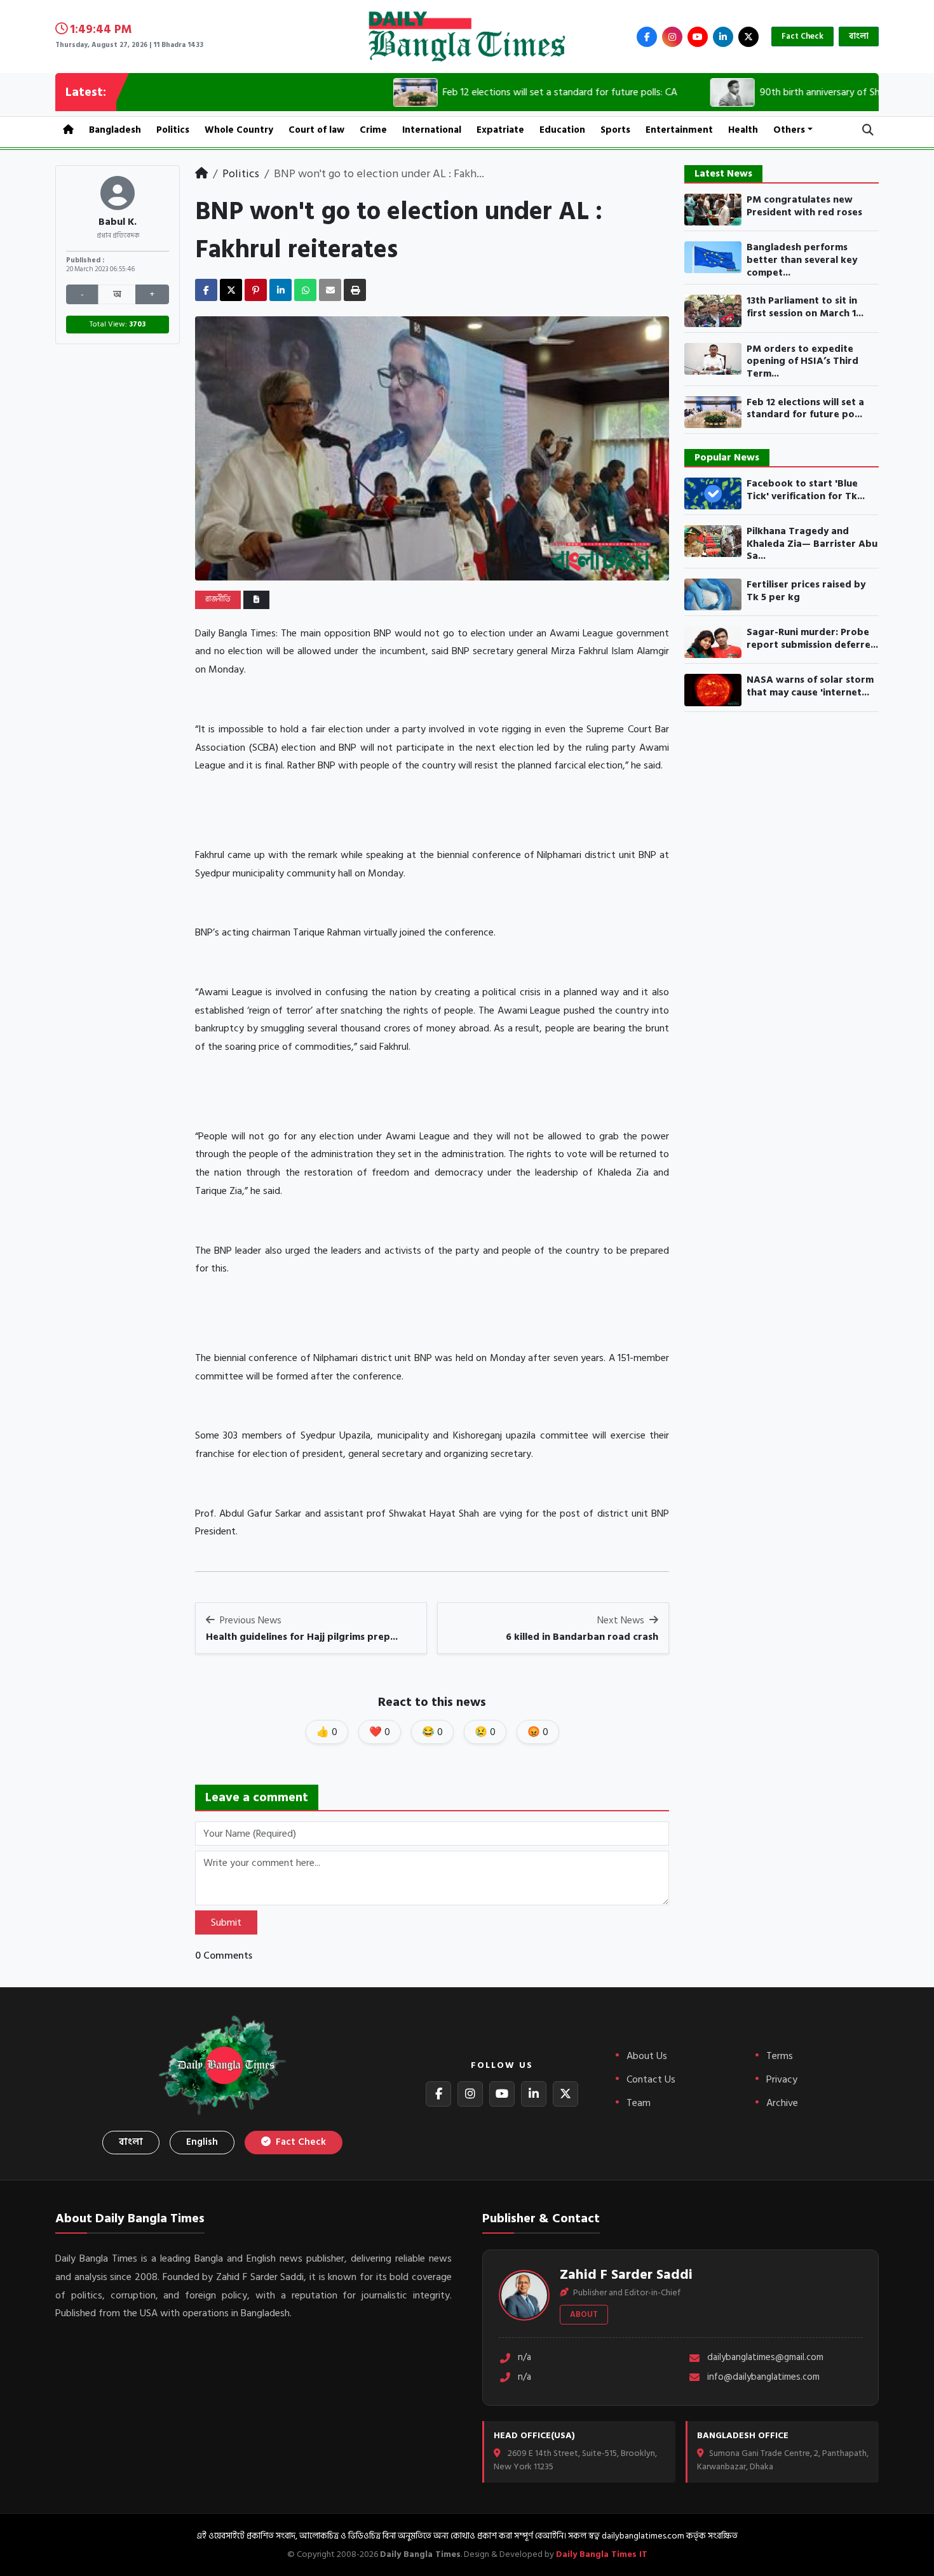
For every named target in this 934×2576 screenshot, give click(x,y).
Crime (373, 130)
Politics (173, 130)
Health (743, 130)
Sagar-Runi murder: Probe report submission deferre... (812, 639)
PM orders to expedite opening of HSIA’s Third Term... (802, 362)
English (202, 2142)
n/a (525, 2358)
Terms (780, 2056)
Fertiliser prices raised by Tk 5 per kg (806, 591)
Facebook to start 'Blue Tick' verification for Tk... (806, 490)
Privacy (782, 2079)
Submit (226, 1922)
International (432, 130)
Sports (615, 130)
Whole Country (239, 130)
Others (789, 130)
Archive (782, 2103)
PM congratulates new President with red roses (804, 206)
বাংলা (859, 36)
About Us (647, 2056)
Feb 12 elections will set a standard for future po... (805, 409)
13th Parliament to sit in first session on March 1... (805, 307)
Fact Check (802, 36)
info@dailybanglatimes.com (763, 2378)
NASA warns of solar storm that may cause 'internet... (810, 686)
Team (639, 2103)
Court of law (316, 130)
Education (562, 130)
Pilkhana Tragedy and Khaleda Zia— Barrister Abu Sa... (812, 544)
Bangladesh (115, 130)
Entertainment (679, 130)
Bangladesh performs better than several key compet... (802, 260)
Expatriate (500, 130)
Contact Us (651, 2079)
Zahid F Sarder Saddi (626, 2274)
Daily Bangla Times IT (602, 2554)
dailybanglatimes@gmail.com (765, 2358)
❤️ (380, 1732)
